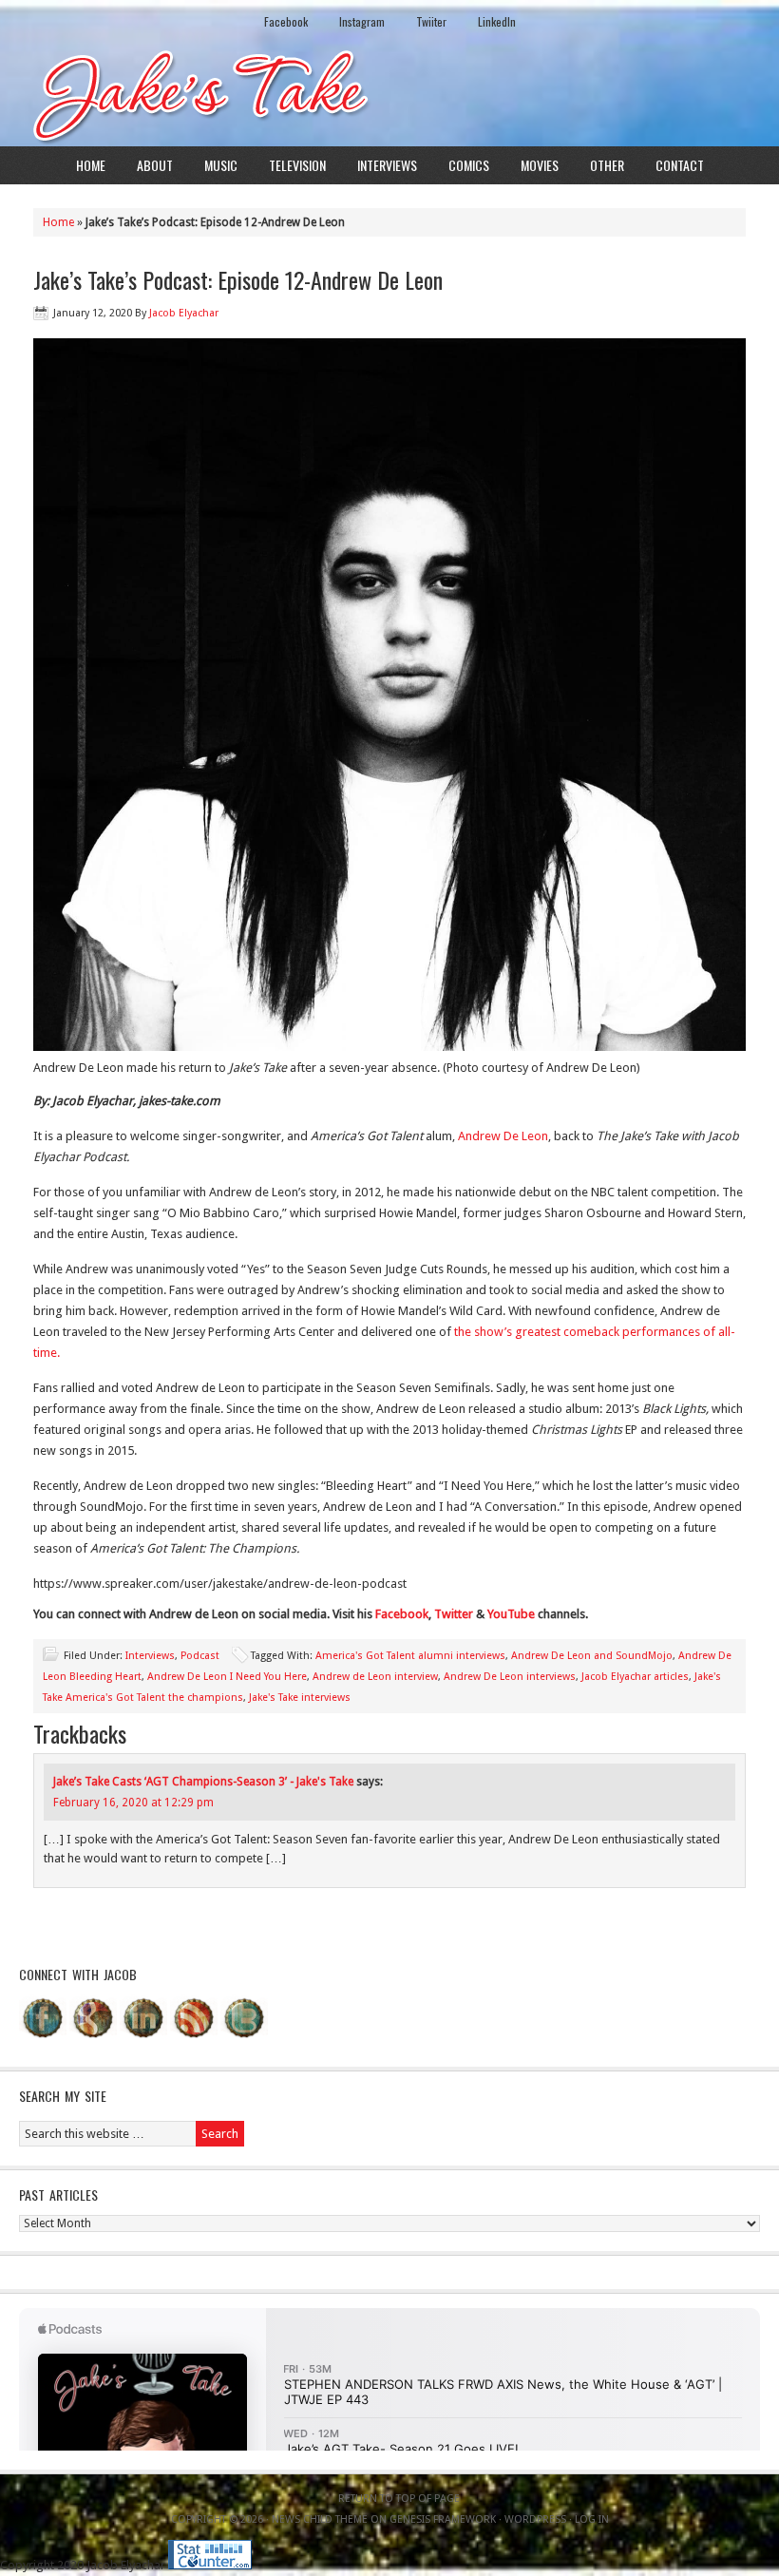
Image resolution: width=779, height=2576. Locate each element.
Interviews (387, 165)
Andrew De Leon (503, 1136)
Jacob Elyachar (184, 313)
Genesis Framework (443, 2519)
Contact (680, 165)
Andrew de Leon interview (375, 1677)
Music (221, 165)
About (155, 165)
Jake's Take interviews (300, 1698)
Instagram (362, 21)
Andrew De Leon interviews (510, 1677)
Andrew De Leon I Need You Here (227, 1677)
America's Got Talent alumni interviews (410, 1656)
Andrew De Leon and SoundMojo (592, 1656)
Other (607, 165)
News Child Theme (320, 2519)
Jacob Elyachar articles (635, 1677)
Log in (592, 2519)
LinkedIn (497, 21)
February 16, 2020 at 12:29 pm (133, 1803)
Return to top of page (399, 2499)
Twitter (454, 1614)
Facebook (286, 21)
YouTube (511, 1614)
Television (297, 165)
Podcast (200, 1656)
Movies (540, 165)
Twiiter (431, 21)
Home (91, 165)
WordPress (535, 2519)
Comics (469, 165)
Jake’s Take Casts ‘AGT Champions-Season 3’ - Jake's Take (203, 1782)
